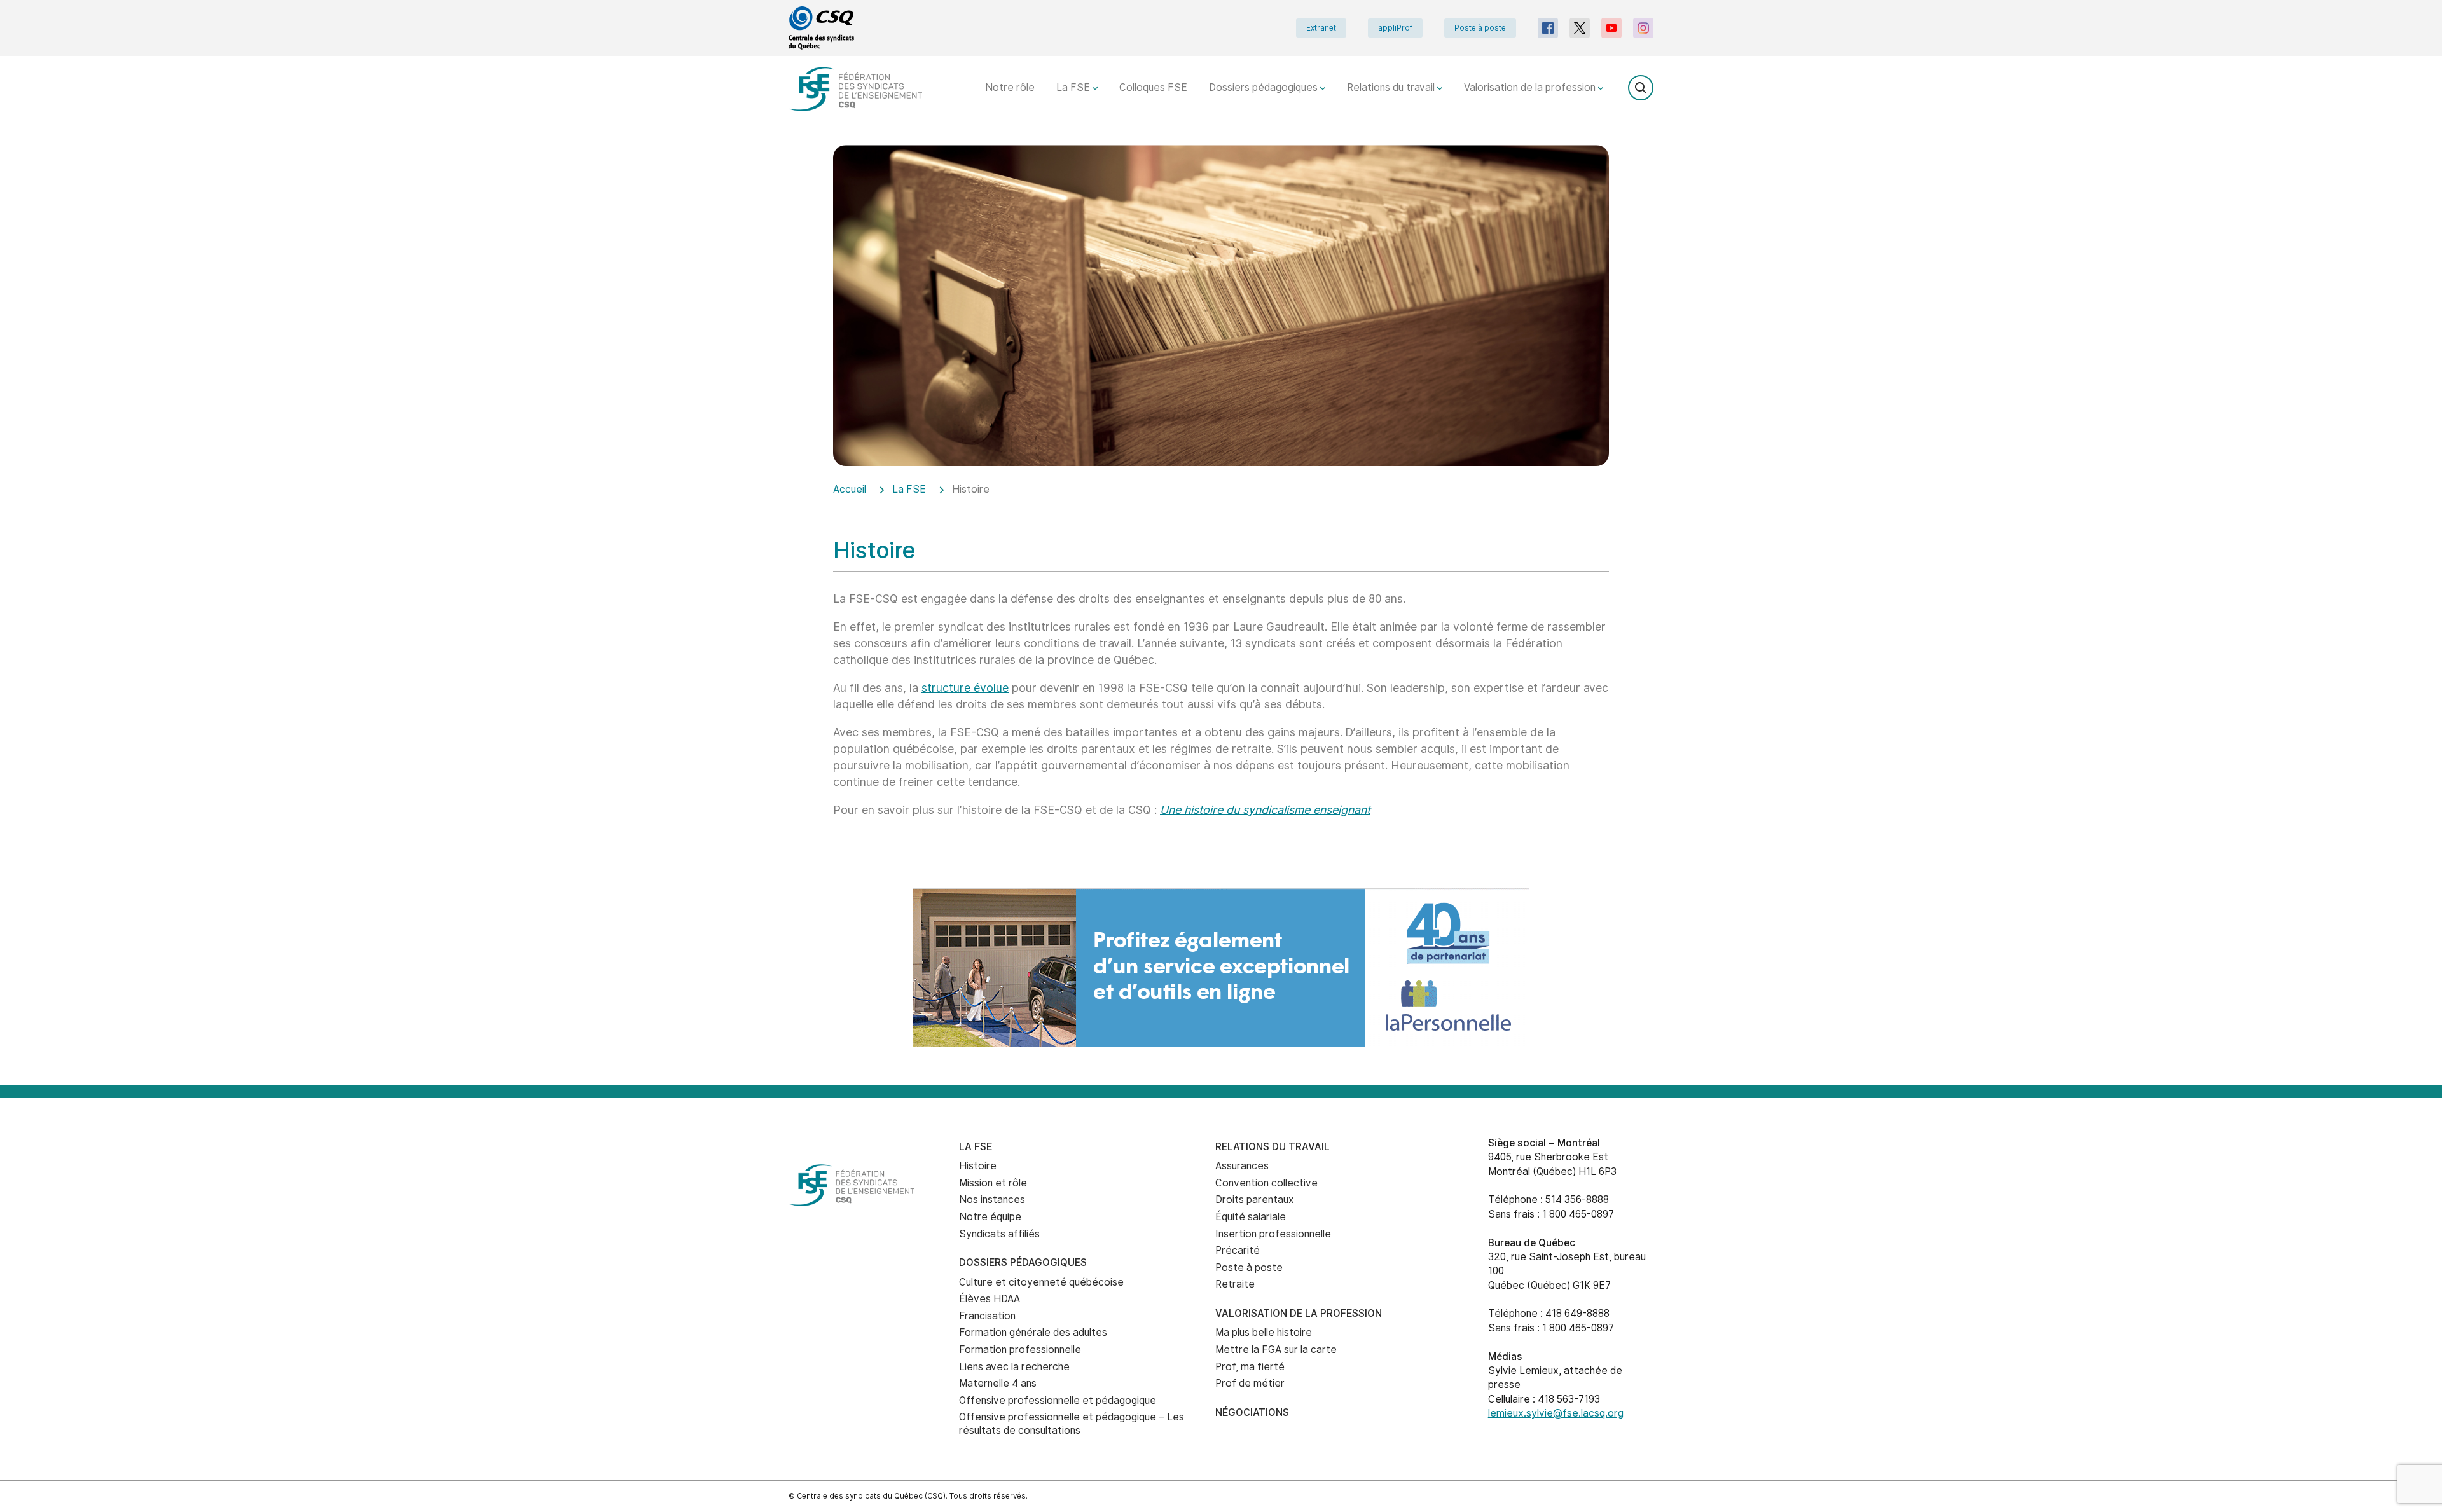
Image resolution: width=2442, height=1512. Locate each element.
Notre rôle (1010, 87)
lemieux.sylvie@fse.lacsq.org (1556, 1413)
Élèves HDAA (990, 1299)
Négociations (1252, 1412)
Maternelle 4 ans (998, 1383)
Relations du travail (1392, 87)
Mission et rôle (993, 1183)
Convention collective (1266, 1183)
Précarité (1238, 1250)
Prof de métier (1250, 1383)
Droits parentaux (1255, 1199)
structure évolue (965, 688)
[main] (1221, 517)
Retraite (1235, 1284)
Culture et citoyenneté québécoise (1041, 1282)
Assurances (1242, 1166)
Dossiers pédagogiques (1265, 87)
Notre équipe (990, 1217)
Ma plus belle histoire (1264, 1332)
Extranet (1321, 28)
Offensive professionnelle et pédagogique (1058, 1400)
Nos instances (992, 1199)
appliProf (1395, 28)
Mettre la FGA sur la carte (1276, 1350)
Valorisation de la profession (1531, 87)
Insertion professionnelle (1273, 1234)
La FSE (1074, 87)
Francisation (987, 1316)
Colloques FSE (1153, 87)
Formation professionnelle (1020, 1350)
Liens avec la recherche (1014, 1367)
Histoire (978, 1166)
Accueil (850, 489)
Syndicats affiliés (999, 1234)
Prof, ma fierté (1250, 1367)
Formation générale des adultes (1033, 1332)
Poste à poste (1480, 28)
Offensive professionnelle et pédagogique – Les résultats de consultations (1072, 1424)
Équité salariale (1251, 1217)
